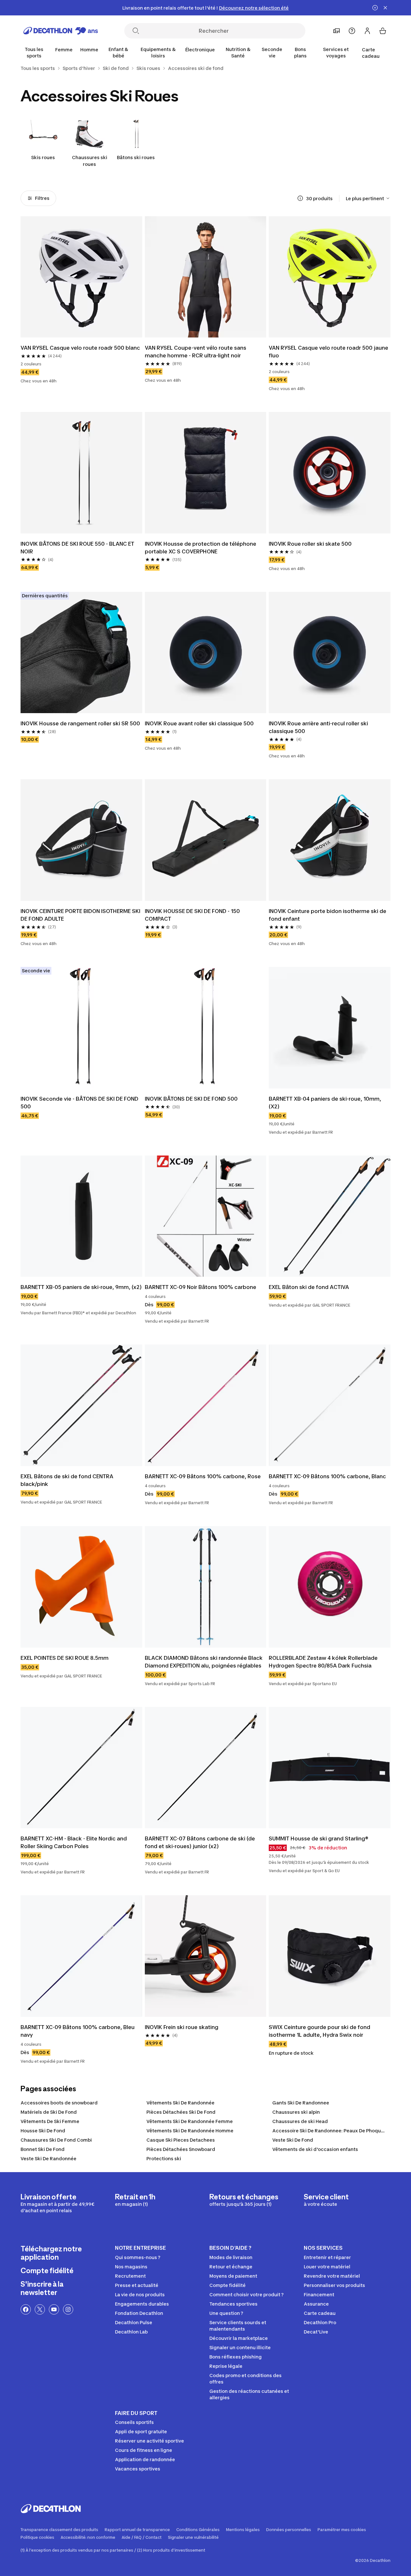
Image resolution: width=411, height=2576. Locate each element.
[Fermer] (385, 8)
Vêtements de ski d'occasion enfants (315, 2149)
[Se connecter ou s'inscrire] (367, 31)
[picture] (81, 277)
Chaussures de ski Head (300, 2121)
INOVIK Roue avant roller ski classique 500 (199, 723)
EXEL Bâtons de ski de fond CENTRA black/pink (67, 1480)
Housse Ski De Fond (43, 2131)
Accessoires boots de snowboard (59, 2103)
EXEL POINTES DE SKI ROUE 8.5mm (65, 1658)
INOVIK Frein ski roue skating (182, 2027)
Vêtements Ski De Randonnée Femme (190, 2121)
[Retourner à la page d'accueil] (61, 31)
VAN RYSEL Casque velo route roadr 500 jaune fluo (328, 352)
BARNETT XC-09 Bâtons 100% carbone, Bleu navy (78, 2031)
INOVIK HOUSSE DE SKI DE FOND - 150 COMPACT (192, 915)
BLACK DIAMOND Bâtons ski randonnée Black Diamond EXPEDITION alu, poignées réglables (204, 1662)
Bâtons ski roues (136, 157)
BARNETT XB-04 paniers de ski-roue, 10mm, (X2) (325, 1103)
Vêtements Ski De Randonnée (180, 2103)
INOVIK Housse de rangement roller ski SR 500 (80, 723)
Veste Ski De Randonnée (48, 2158)
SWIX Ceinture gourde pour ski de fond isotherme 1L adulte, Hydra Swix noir (319, 2031)
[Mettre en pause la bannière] (375, 8)
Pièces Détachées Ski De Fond (181, 2112)
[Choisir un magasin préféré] (337, 31)
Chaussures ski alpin (296, 2112)
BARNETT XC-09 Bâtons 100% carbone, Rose (203, 1476)
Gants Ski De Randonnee (301, 2103)
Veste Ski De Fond (293, 2140)
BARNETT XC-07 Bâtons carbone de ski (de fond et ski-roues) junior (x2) (200, 1842)
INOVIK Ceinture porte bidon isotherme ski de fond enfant (328, 915)
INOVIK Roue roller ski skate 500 (310, 544)
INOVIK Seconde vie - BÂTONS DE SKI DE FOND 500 (79, 1103)
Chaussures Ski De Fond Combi (56, 2140)
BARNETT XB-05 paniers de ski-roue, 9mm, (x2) (81, 1287)
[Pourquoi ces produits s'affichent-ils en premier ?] (300, 198)
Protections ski (164, 2158)
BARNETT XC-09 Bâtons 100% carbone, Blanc (327, 1476)
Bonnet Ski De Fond (43, 2149)
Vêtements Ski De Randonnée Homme (190, 2131)
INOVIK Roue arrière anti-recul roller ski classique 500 (318, 727)
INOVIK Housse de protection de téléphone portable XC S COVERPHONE (201, 548)
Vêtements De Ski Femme (50, 2121)
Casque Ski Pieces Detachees (181, 2140)
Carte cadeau (371, 53)
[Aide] (352, 31)
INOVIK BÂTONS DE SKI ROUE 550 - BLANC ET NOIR (77, 548)
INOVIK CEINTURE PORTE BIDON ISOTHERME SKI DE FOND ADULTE (80, 915)
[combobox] (368, 198)
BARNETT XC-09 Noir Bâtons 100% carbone (201, 1287)
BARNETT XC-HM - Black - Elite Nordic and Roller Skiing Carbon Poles (74, 1842)
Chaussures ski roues (90, 161)
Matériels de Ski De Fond (49, 2112)
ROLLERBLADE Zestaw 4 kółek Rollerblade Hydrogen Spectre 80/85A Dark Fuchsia (323, 1662)
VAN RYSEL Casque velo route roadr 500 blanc (80, 348)
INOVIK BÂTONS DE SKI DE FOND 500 (191, 1099)
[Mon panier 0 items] (383, 31)
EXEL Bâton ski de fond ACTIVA (309, 1287)
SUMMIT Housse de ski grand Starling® (319, 1838)
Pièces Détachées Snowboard (181, 2149)
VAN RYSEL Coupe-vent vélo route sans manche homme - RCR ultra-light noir (196, 352)
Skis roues (43, 157)
